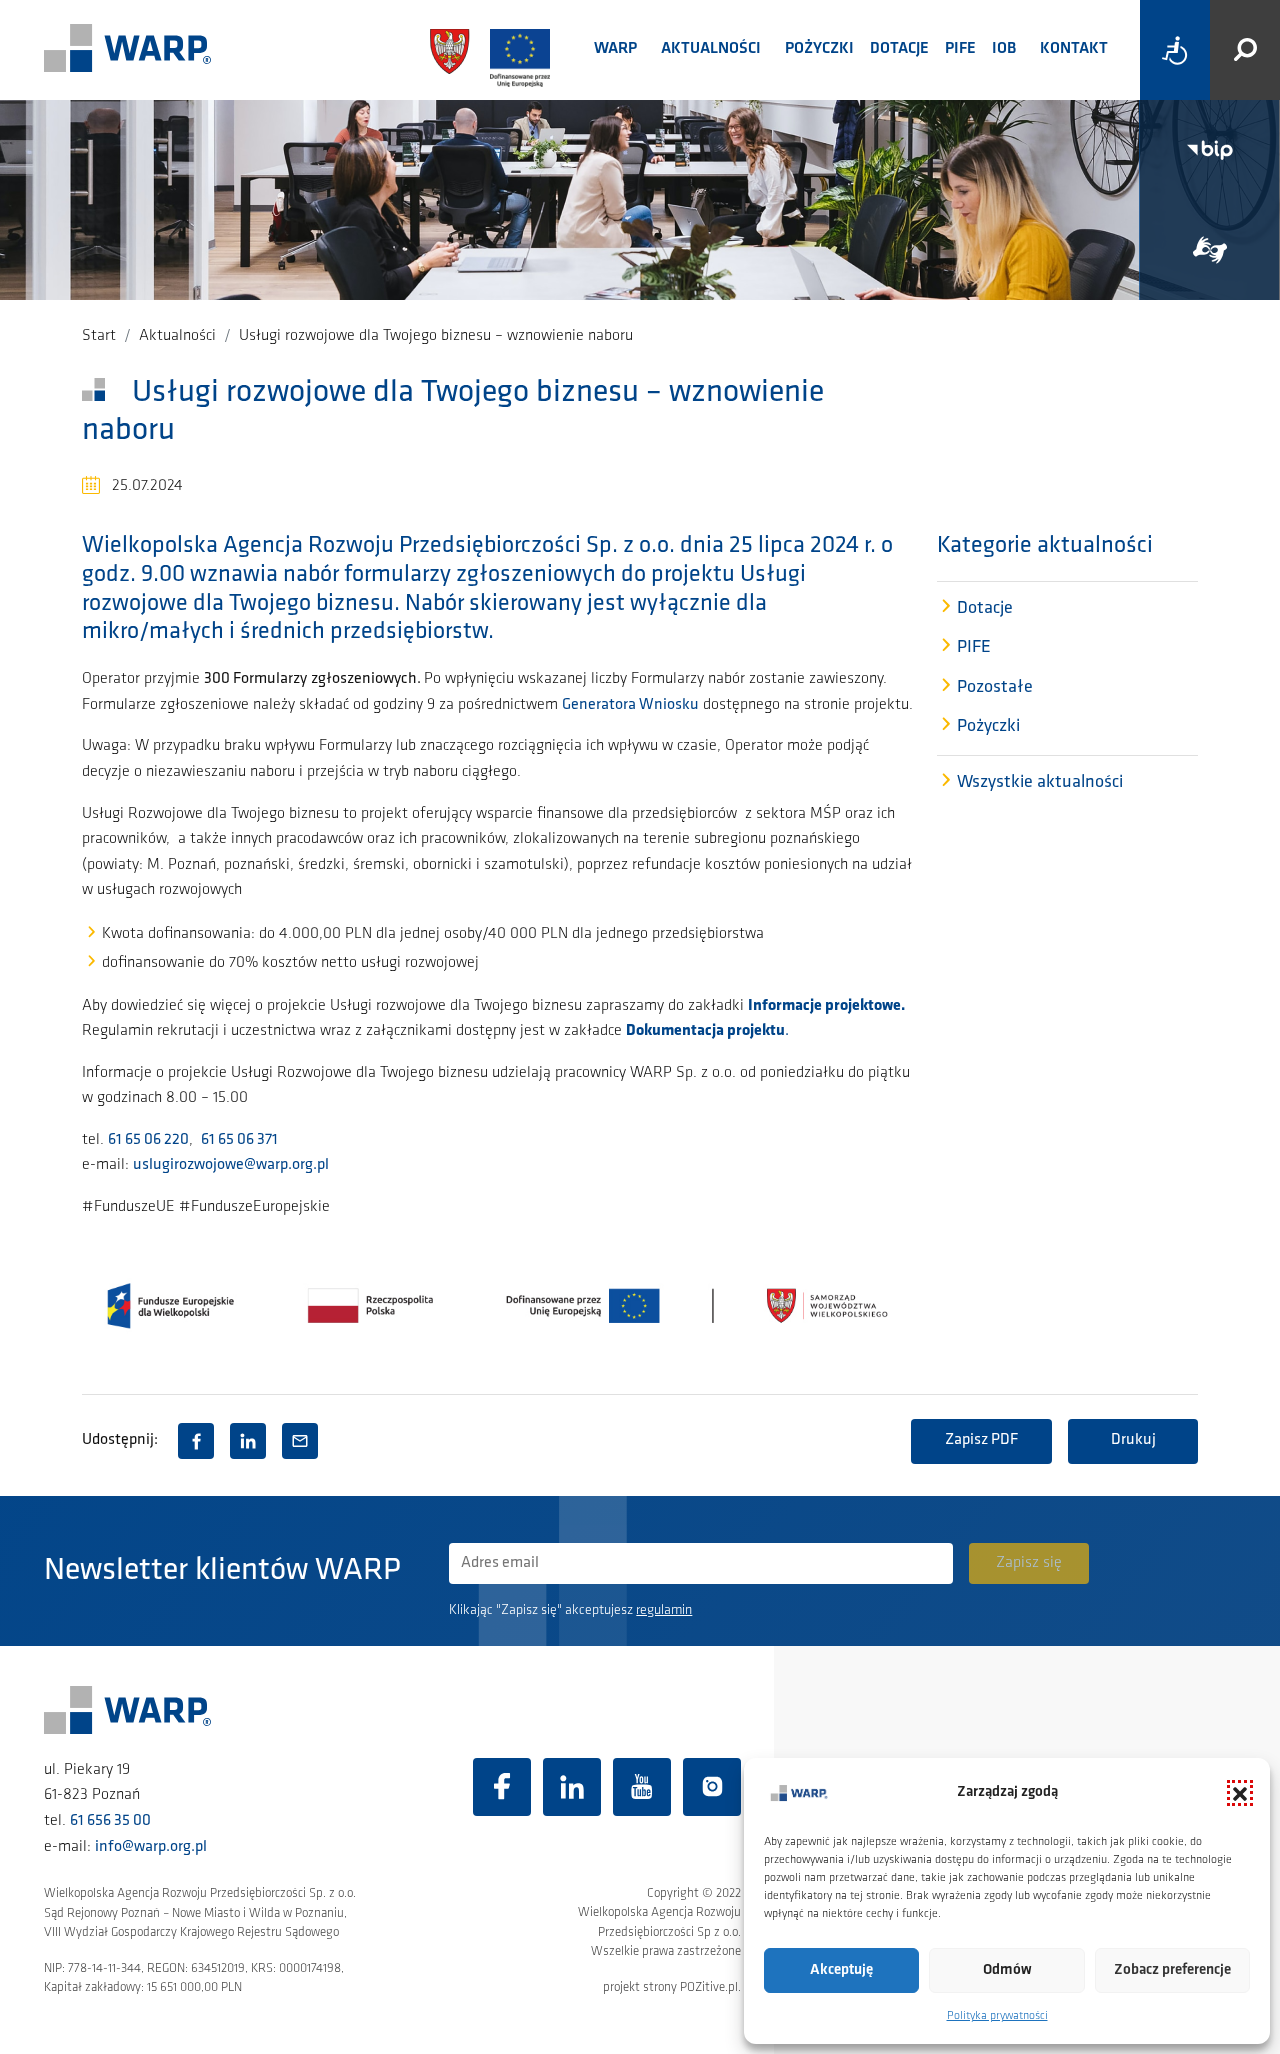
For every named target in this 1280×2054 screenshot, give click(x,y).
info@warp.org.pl (151, 1847)
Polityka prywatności (997, 2016)
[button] (1240, 1793)
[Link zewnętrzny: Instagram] (712, 1787)
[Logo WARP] (128, 50)
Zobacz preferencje (1172, 1970)
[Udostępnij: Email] (300, 1441)
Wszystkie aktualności (1040, 783)
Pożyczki (819, 49)
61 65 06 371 (239, 1140)
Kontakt (1074, 49)
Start (99, 336)
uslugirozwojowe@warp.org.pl (231, 1165)
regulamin (664, 1610)
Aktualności (711, 49)
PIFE (960, 49)
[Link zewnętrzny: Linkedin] (572, 1787)
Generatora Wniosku (630, 705)
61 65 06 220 (148, 1140)
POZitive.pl (709, 1987)
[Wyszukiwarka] (1245, 50)
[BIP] (1210, 150)
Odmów (1007, 1970)
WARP (615, 49)
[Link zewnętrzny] (1210, 250)
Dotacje (899, 49)
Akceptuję (841, 1970)
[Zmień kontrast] (1175, 50)
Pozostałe (995, 688)
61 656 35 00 (110, 1821)
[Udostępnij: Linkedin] (248, 1441)
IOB (1004, 49)
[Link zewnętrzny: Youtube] (642, 1787)
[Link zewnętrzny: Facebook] (502, 1787)
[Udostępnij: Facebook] (196, 1441)
